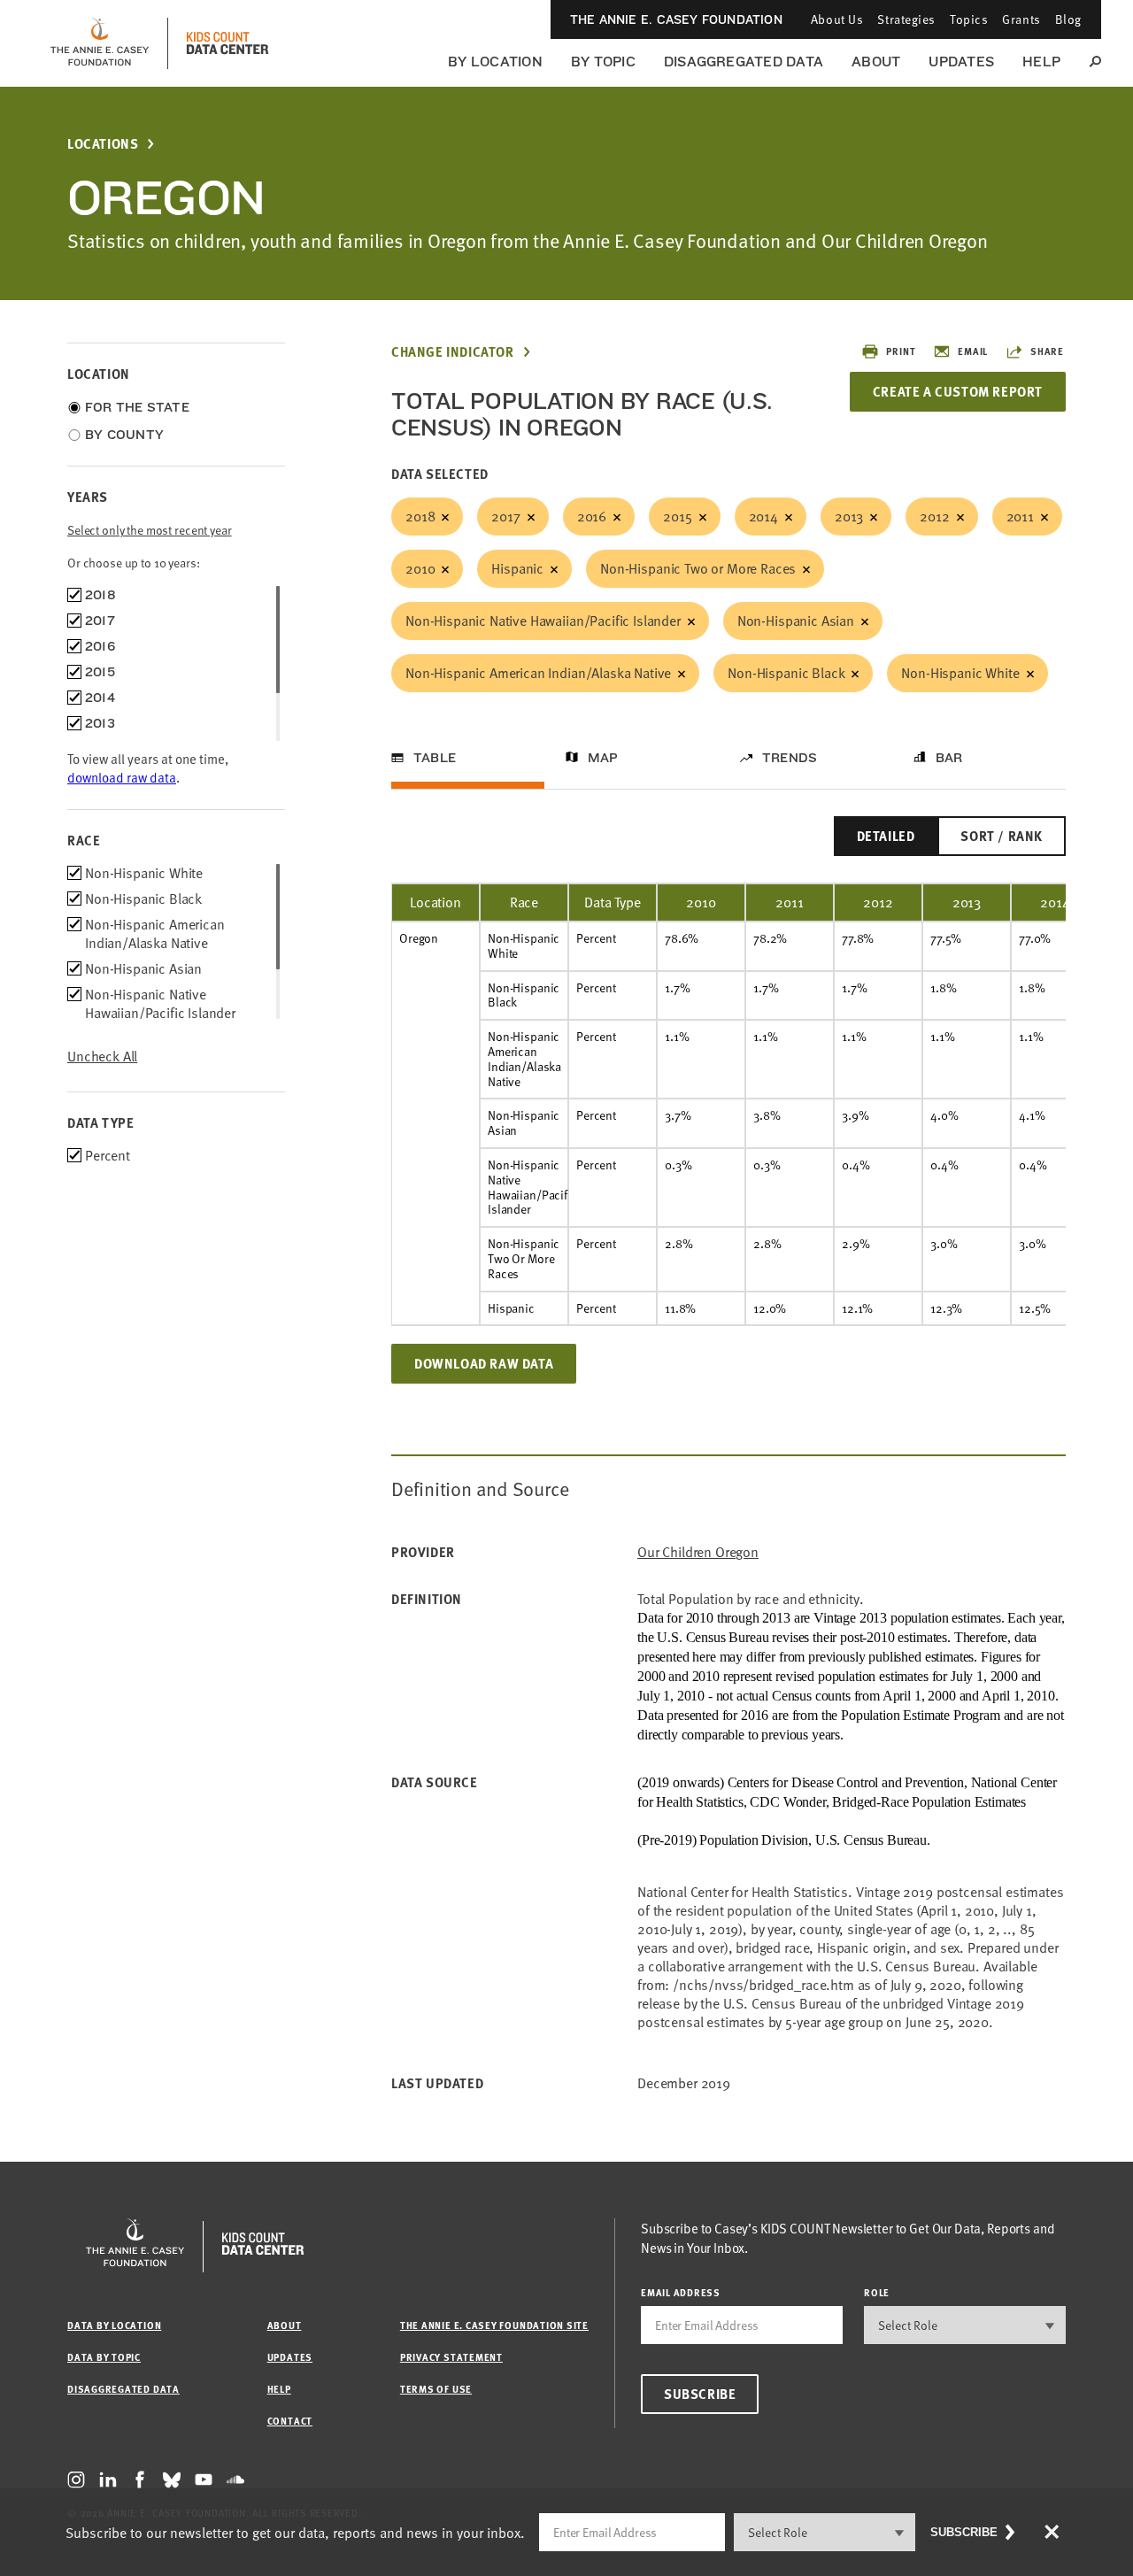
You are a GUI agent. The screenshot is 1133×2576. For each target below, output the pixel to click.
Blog (1068, 19)
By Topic (603, 62)
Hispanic (517, 568)
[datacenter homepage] (227, 43)
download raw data (122, 777)
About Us (837, 19)
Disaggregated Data (744, 62)
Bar (949, 758)
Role (877, 2292)
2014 (763, 516)
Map (603, 758)
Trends (790, 758)
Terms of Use (436, 2389)
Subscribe (700, 2394)
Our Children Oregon (698, 1552)
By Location (495, 62)
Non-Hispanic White (960, 673)
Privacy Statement (451, 2357)
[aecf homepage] (100, 43)
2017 (505, 516)
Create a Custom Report (958, 391)
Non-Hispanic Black (786, 673)
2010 (420, 568)
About (876, 62)
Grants (1021, 19)
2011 (1020, 516)
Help (1041, 62)
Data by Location (114, 2325)
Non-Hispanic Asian (796, 621)
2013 (849, 516)
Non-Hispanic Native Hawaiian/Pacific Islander (543, 621)
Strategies (906, 19)
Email (973, 351)
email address (681, 2292)
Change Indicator (453, 352)
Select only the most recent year (150, 530)
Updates (961, 62)
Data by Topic (104, 2357)
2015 (677, 516)
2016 (592, 516)
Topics (969, 19)
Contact (290, 2421)
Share (1047, 351)
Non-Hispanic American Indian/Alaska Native (538, 673)
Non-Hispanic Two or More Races (698, 568)
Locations (103, 144)
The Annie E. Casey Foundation (676, 19)
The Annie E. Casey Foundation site (494, 2325)
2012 (934, 516)
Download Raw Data (484, 1363)
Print (901, 351)
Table (435, 758)
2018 (420, 516)
